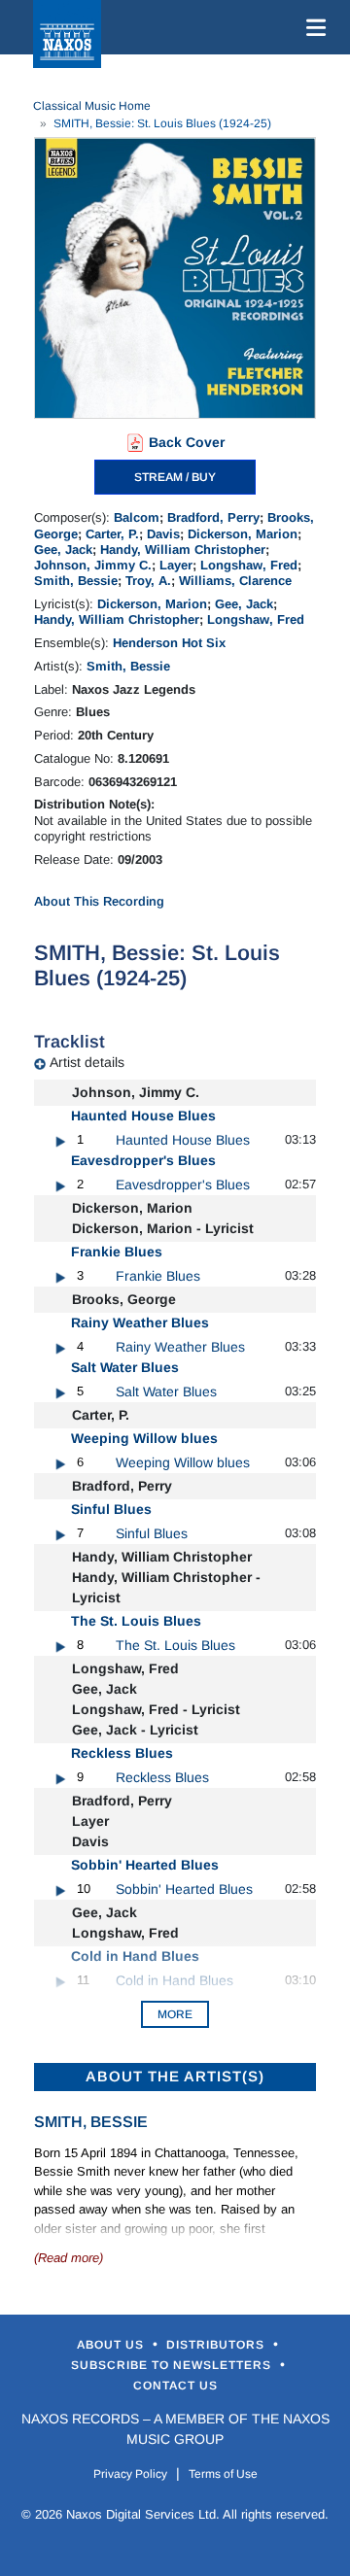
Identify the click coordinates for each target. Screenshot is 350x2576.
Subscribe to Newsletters (173, 2365)
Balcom (137, 517)
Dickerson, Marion (243, 534)
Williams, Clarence (235, 581)
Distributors (217, 2345)
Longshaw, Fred (249, 565)
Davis (163, 534)
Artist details (87, 1062)
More (175, 2014)
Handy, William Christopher (183, 550)
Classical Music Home (92, 106)
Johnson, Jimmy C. (93, 565)
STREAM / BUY (175, 477)
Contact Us (175, 2386)
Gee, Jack (63, 550)
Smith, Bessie (76, 581)
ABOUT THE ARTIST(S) (175, 2076)
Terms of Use (223, 2474)
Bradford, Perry (213, 517)
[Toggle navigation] (312, 27)
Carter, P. (112, 534)
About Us (112, 2345)
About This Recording (99, 901)
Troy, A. (148, 581)
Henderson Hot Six (169, 643)
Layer (176, 565)
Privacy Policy (130, 2474)
